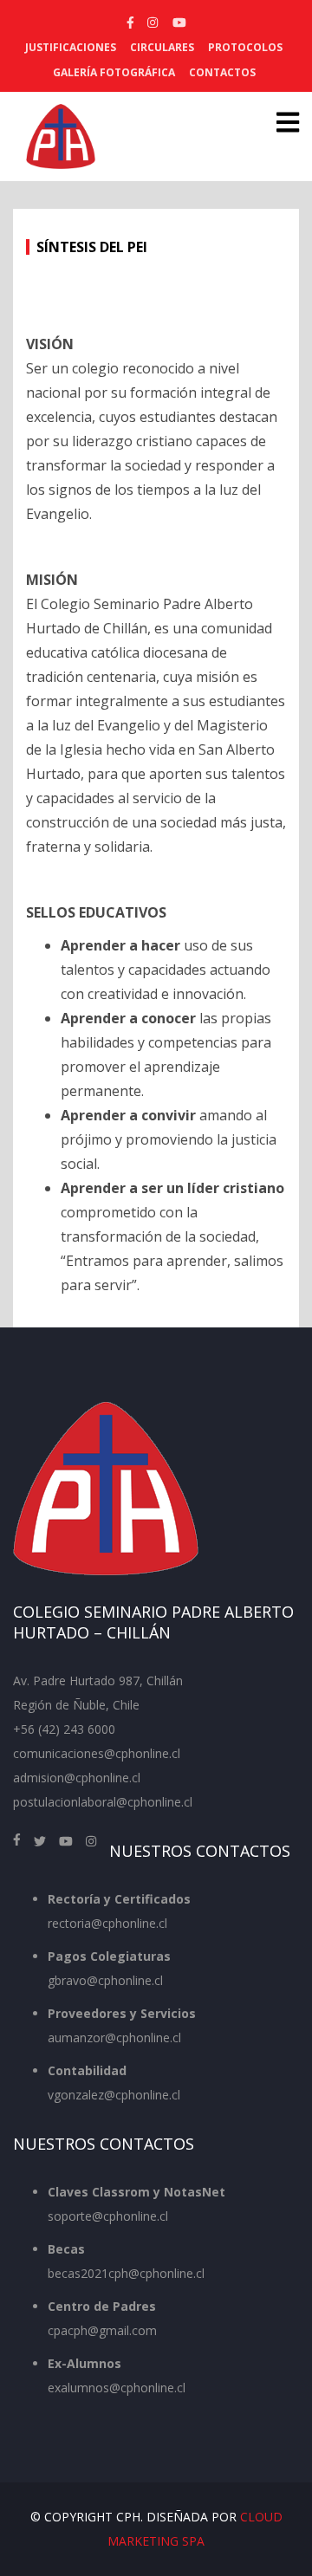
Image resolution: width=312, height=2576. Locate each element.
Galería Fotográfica (114, 72)
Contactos (222, 72)
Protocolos (245, 47)
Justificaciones (71, 47)
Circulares (162, 47)
